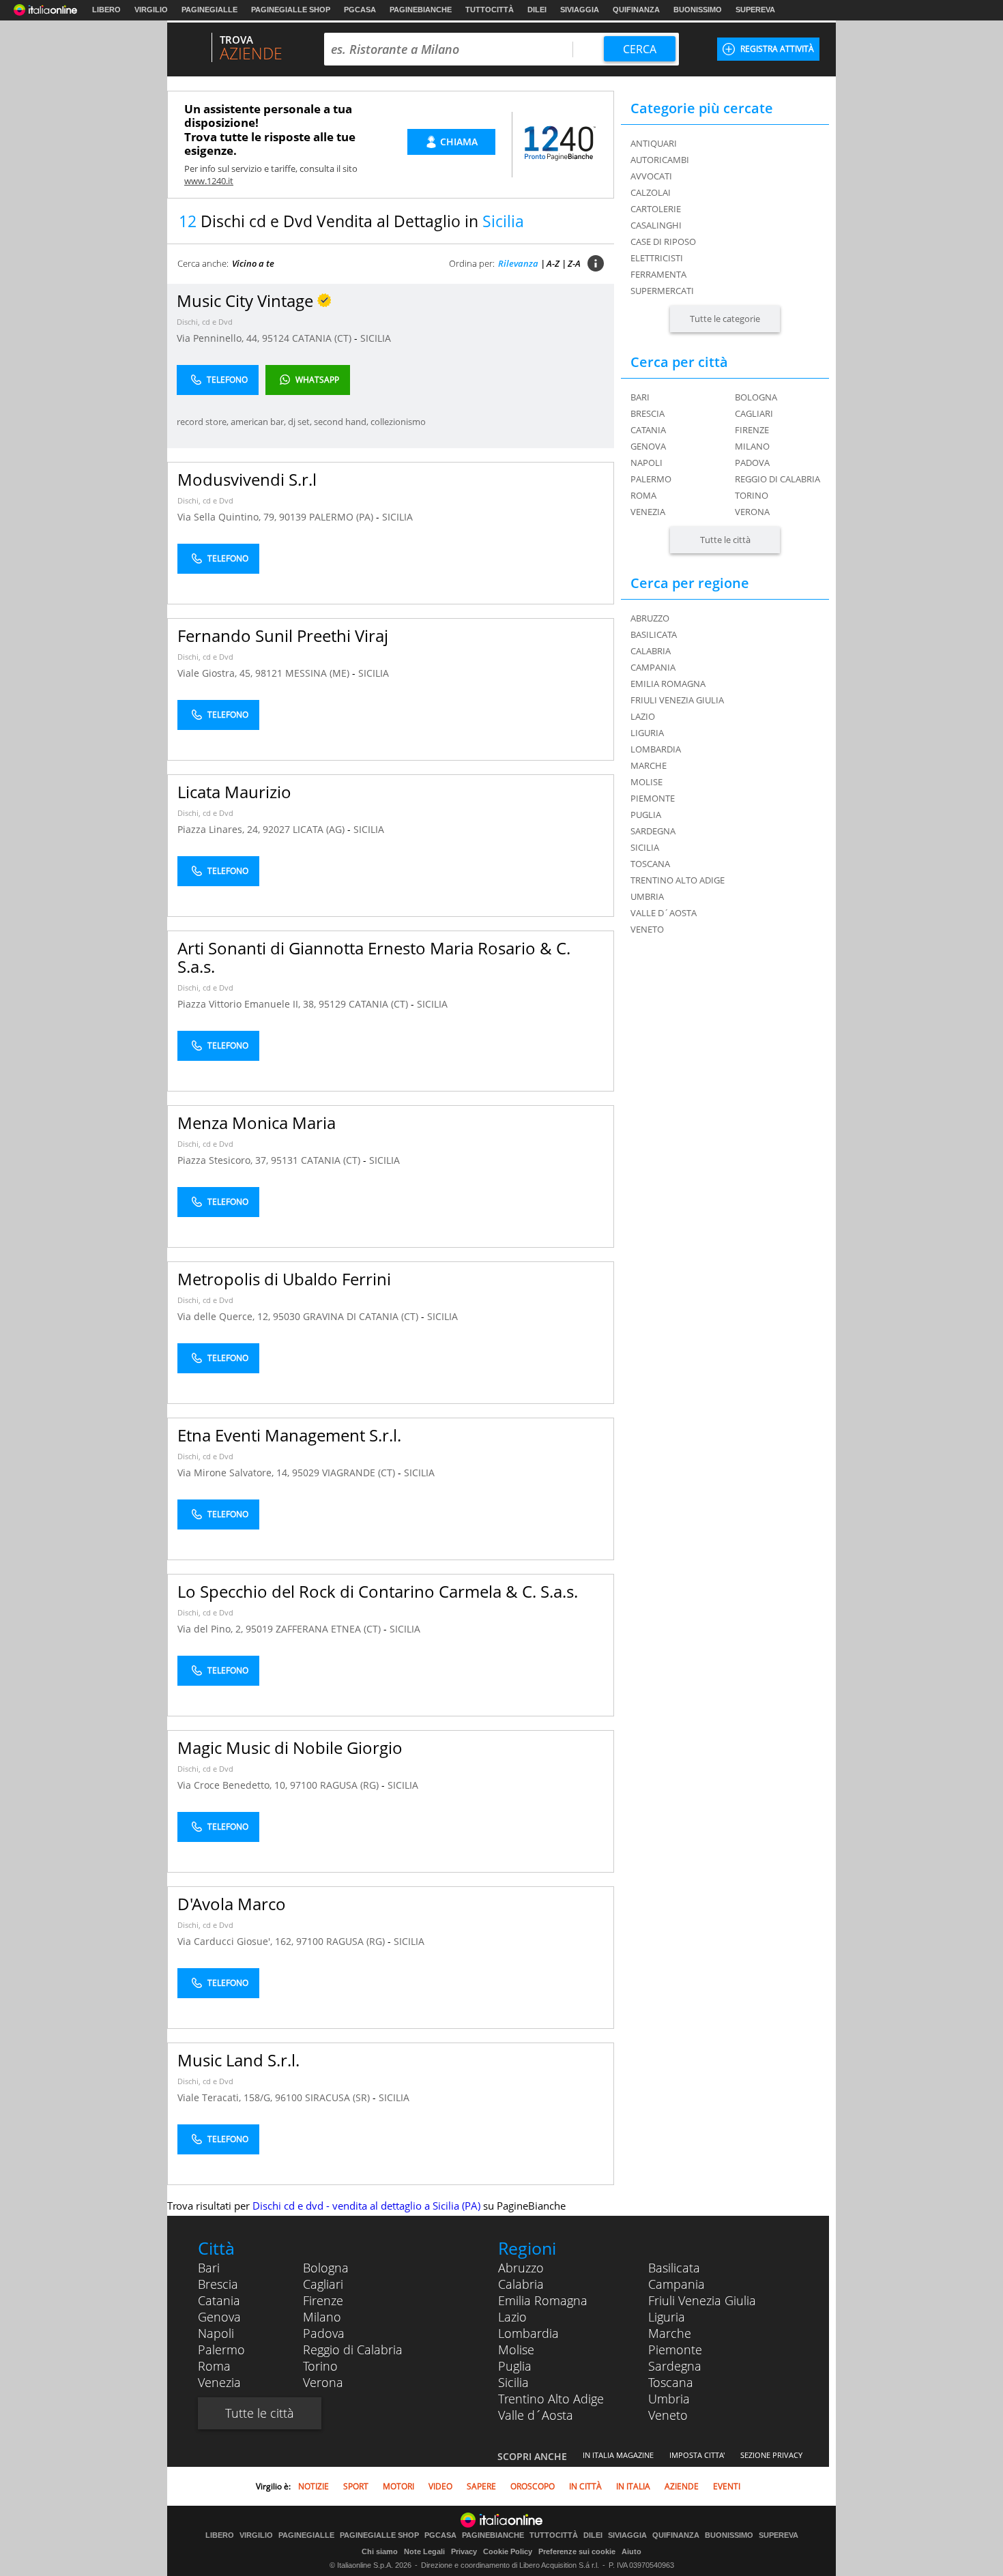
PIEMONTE (653, 798)
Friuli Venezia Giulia (702, 2300)
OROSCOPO (533, 2486)
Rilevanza (518, 263)
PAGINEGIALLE (209, 10)
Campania (677, 2284)
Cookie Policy (508, 2551)
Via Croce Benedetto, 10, (234, 1785)
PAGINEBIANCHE (421, 10)
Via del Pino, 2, (212, 1629)
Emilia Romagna (543, 2300)
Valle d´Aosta (536, 2415)
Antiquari (654, 143)
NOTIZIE (314, 2486)
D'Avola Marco (232, 1904)
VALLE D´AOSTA (664, 913)
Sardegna (675, 2366)
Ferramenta (658, 274)
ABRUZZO (650, 618)
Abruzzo (521, 2268)
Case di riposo (663, 241)
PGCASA (360, 10)
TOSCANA (650, 864)
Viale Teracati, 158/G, (226, 2097)
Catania (648, 430)
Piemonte (675, 2350)
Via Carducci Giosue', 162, (237, 1941)
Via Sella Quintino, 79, (228, 517)
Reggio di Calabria (777, 479)
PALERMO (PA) (343, 517)
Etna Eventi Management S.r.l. (289, 1435)
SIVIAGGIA (580, 10)
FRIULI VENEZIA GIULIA (677, 700)
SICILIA (376, 338)
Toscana (671, 2382)
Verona (752, 512)
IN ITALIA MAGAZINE (618, 2455)
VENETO (647, 929)
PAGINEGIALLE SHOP (291, 10)
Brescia (648, 413)
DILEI (537, 10)
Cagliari (754, 413)
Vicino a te (253, 263)
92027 (276, 829)
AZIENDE (682, 2486)
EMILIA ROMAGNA (668, 684)
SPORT (356, 2486)
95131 (285, 1160)
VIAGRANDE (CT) (360, 1473)
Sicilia (513, 2382)
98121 (269, 673)
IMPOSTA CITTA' (697, 2455)
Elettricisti (657, 258)
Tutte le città (725, 540)
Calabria (521, 2284)
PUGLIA (646, 815)
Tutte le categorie (725, 319)
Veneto (668, 2415)
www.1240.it (209, 181)
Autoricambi (660, 160)
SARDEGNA (653, 831)
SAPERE (481, 2486)
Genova (648, 446)
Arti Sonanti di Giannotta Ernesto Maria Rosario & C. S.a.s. (374, 957)
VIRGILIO (151, 10)
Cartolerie (656, 209)
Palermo (651, 479)
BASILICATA (654, 634)
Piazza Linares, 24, (220, 829)
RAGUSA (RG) (351, 1785)
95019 (259, 1629)
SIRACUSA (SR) (339, 2097)
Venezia (648, 512)
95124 (276, 338)
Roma (643, 495)
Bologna (756, 397)
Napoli (646, 463)
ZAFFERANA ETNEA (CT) (330, 1629)
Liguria (667, 2317)
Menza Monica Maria (257, 1123)
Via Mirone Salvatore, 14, (235, 1473)
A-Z (553, 263)
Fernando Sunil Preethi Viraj (283, 635)
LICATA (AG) (320, 829)
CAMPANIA (653, 667)
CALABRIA (651, 651)
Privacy (464, 2551)
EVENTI (727, 2486)
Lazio (512, 2317)
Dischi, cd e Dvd (205, 322)
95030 (287, 1316)
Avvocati (651, 176)
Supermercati (662, 291)
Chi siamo (380, 2551)
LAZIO (643, 716)
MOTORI (398, 2486)
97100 (304, 1785)
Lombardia (528, 2333)
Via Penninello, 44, (219, 338)
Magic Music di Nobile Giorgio (290, 1747)
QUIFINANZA (636, 10)
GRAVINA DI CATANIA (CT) (362, 1316)
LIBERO (106, 10)
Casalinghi (656, 225)
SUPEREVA (755, 10)
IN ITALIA (633, 2486)
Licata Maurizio (234, 792)
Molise (516, 2350)
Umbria (669, 2399)
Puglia (515, 2366)
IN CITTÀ (585, 2486)
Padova (752, 463)
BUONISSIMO (698, 10)
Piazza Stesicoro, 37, (224, 1160)
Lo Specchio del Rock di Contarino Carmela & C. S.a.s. (378, 1591)
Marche (670, 2333)
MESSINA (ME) (319, 673)
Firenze (752, 430)
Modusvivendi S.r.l (247, 479)
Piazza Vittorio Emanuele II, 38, (248, 1004)
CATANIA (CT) (323, 338)
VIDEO (440, 2486)
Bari (640, 397)
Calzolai (651, 192)
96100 (289, 2097)
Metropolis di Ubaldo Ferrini (284, 1279)
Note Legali (424, 2551)
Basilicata (674, 2268)
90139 (293, 517)
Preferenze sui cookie (577, 2551)
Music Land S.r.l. (238, 2060)
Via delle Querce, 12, (225, 1316)
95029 (306, 1473)
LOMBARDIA (656, 749)
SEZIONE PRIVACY (771, 2455)
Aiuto (631, 2551)
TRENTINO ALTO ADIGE (678, 880)
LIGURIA (647, 733)
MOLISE (646, 782)
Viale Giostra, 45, (216, 673)
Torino (752, 495)
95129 (332, 1004)
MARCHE (649, 765)
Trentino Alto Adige (551, 2399)
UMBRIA (647, 896)
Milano (752, 446)
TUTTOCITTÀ (490, 10)
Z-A (574, 263)
